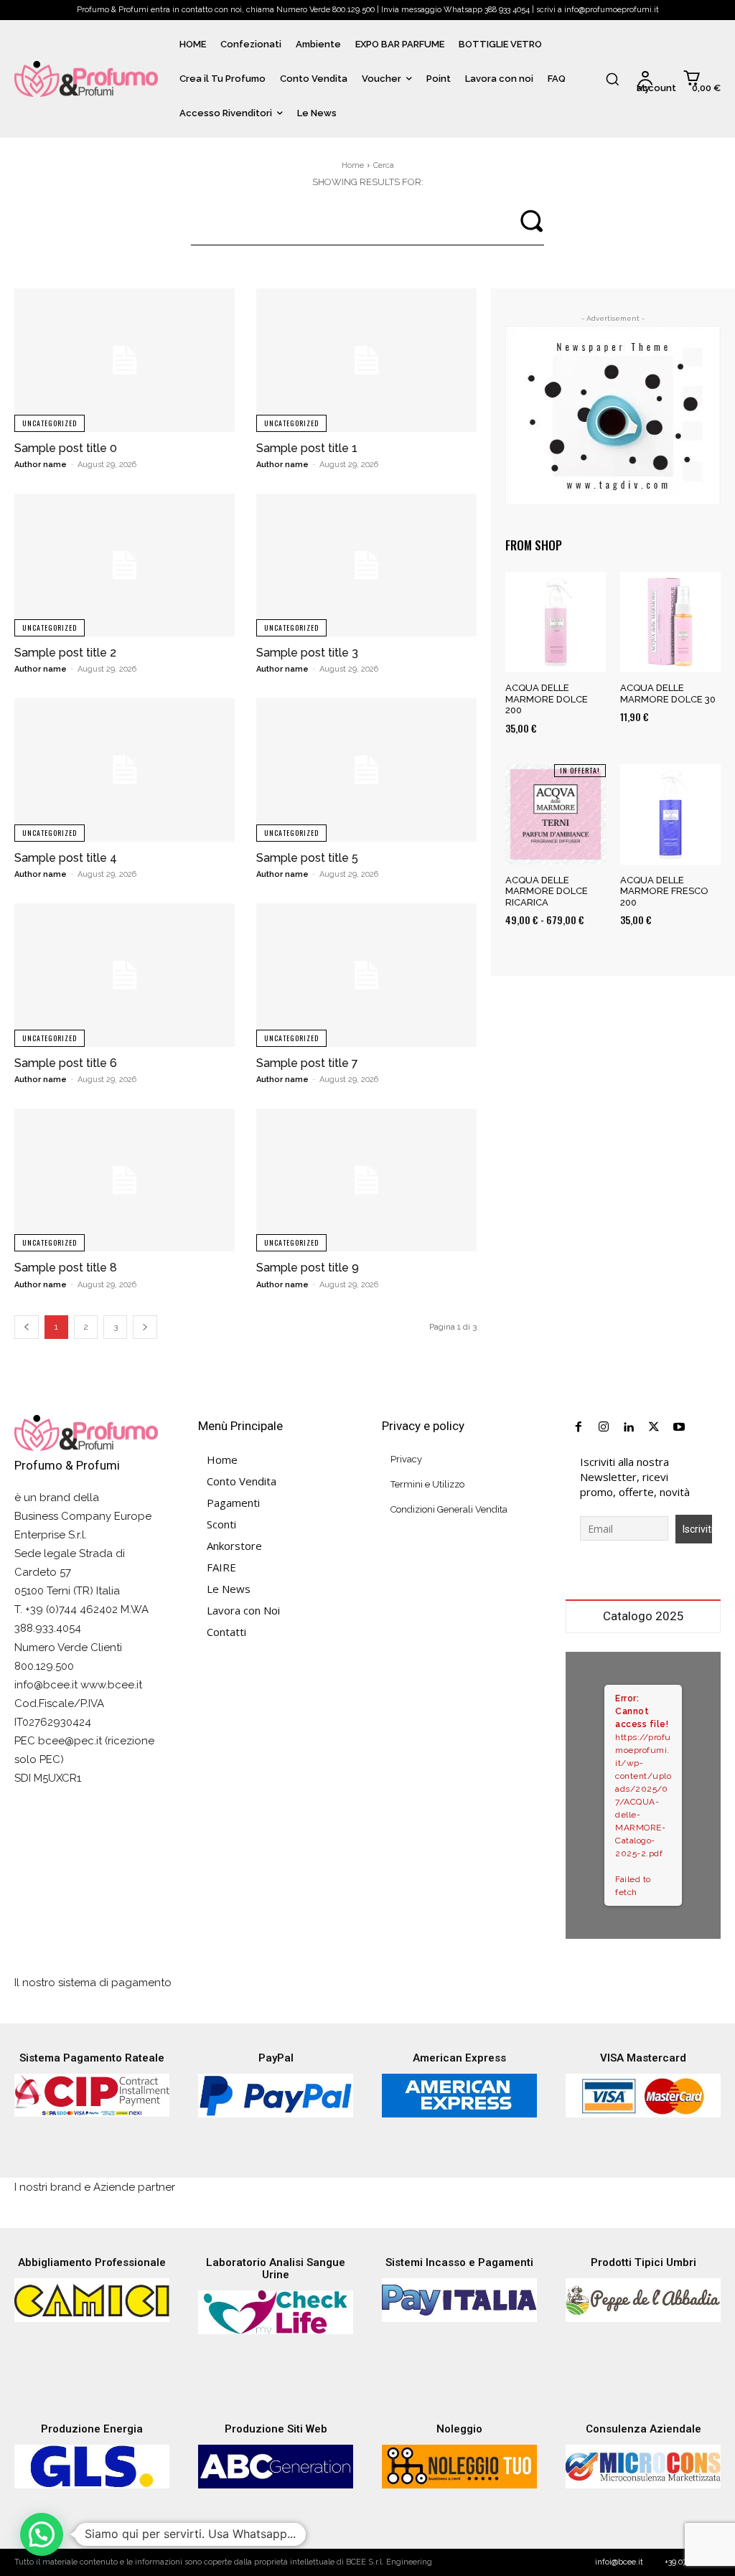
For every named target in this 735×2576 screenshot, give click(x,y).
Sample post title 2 (65, 653)
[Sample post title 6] (125, 975)
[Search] (531, 219)
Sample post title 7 (307, 1063)
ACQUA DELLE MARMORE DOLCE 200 (547, 699)
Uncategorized (50, 423)
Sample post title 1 (307, 448)
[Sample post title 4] (125, 770)
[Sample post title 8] (125, 1180)
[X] (654, 1428)
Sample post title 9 (308, 1268)
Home (353, 165)
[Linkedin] (628, 1428)
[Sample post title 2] (125, 565)
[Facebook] (578, 1428)
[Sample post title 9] (366, 1180)
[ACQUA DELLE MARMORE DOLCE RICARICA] (556, 814)
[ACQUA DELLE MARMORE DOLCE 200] (556, 622)
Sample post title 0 (66, 448)
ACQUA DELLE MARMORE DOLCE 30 (668, 694)
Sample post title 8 (66, 1268)
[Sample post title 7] (366, 975)
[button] (612, 79)
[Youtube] (679, 1428)
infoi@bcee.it (619, 2562)
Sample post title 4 (66, 858)
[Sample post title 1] (366, 360)
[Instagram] (603, 1428)
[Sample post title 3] (366, 565)
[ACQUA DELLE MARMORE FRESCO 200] (670, 814)
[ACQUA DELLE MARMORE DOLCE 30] (670, 622)
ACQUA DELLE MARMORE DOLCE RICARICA (547, 891)
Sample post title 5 (307, 858)
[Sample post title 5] (366, 770)
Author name (41, 465)
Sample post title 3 (307, 653)
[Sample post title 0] (125, 360)
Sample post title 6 (66, 1063)
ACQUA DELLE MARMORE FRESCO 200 (664, 891)
